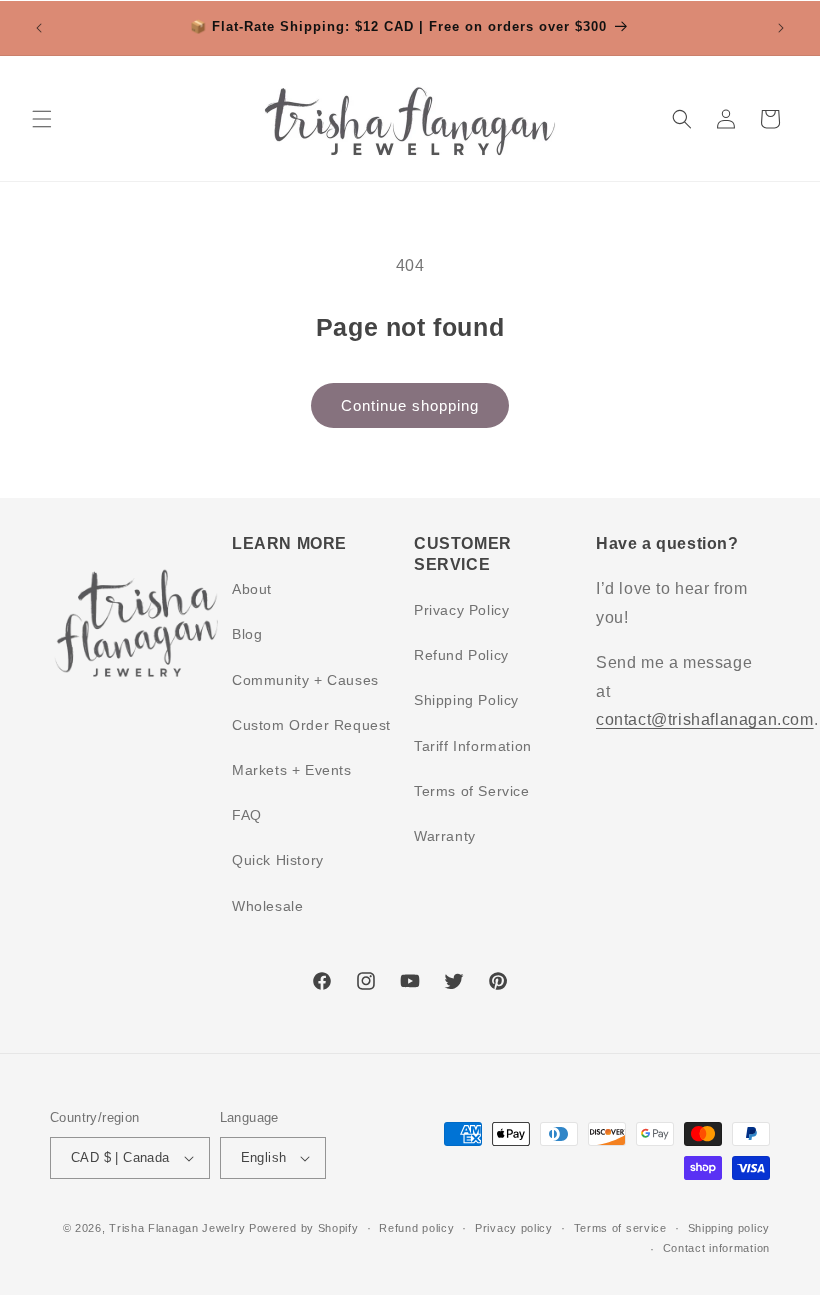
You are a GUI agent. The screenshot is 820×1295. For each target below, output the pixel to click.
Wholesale (267, 906)
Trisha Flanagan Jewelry (177, 1228)
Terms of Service (472, 791)
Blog (247, 634)
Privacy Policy (461, 610)
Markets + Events (292, 770)
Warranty (445, 836)
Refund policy (416, 1228)
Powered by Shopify (304, 1228)
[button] (42, 119)
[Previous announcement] (39, 28)
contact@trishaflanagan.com (705, 719)
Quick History (278, 860)
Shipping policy (729, 1228)
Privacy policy (514, 1228)
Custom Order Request (311, 725)
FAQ (247, 815)
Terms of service (620, 1228)
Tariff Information (473, 746)
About (252, 589)
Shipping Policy (466, 700)
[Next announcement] (781, 28)
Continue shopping (410, 405)
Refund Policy (461, 655)
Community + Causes (305, 680)
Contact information (716, 1248)
